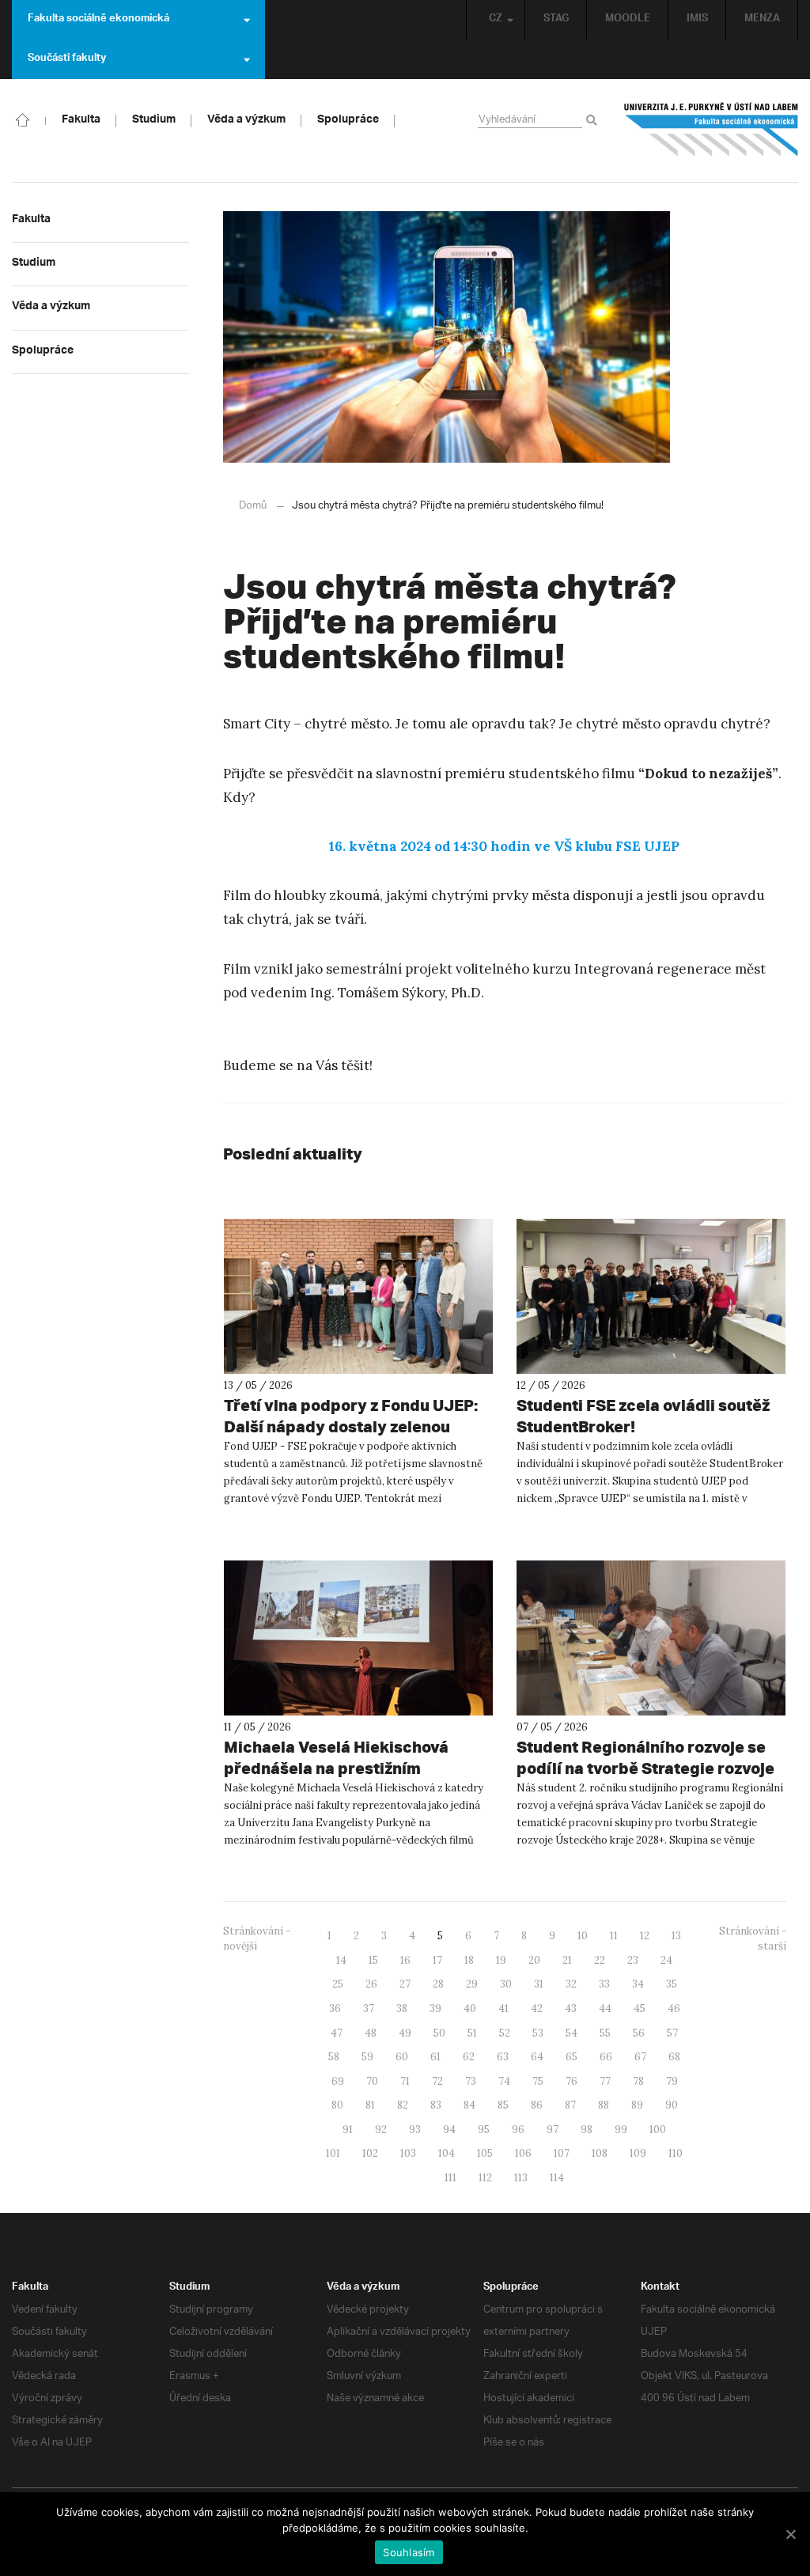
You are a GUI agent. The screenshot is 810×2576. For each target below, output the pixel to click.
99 (621, 2130)
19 (501, 1960)
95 (484, 2130)
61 (435, 2057)
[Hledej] (594, 121)
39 (435, 2009)
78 (638, 2081)
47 (337, 2033)
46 (674, 2009)
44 (605, 2009)
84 (469, 2105)
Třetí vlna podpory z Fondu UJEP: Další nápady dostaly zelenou (351, 1416)
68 (674, 2057)
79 (672, 2081)
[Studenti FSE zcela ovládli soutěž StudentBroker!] (651, 1296)
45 (640, 2009)
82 (403, 2105)
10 (583, 1936)
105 (485, 2153)
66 (606, 2057)
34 (638, 1984)
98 (587, 2130)
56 (639, 2033)
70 (372, 2081)
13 (676, 1936)
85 (503, 2105)
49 (405, 2033)
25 (338, 1984)
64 (537, 2057)
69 (338, 2081)
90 (672, 2105)
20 (534, 1960)
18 (469, 1960)
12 (645, 1936)
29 (472, 1984)
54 (572, 2033)
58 (334, 2057)
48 (371, 2033)
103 (408, 2153)
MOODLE (628, 20)
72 (437, 2081)
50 (439, 2033)
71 (405, 2081)
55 (605, 2033)
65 (572, 2057)
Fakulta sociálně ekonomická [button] (98, 20)
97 (553, 2130)
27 (405, 1984)
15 (373, 1960)
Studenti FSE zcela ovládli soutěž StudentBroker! (643, 1416)
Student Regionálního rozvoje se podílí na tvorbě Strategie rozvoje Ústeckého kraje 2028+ (645, 1768)
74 (504, 2081)
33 (604, 1984)
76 (572, 2081)
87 (570, 2105)
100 (658, 2130)
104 (447, 2153)
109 (638, 2153)
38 (402, 2009)
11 (614, 1936)
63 (503, 2057)
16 (405, 1960)
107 (562, 2153)
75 (538, 2081)
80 (337, 2105)
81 (370, 2105)
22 (600, 1960)
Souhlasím (409, 2552)
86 (537, 2105)
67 (640, 2057)
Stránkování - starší (753, 1939)
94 (449, 2130)
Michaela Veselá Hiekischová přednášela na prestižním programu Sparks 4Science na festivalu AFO (340, 1779)
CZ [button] (496, 20)
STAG (556, 20)
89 (637, 2105)
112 (485, 2178)
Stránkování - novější (257, 1939)
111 (450, 2178)
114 (557, 2178)
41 (503, 2009)
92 (381, 2130)
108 (600, 2153)
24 (666, 1960)
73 (471, 2081)
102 (370, 2153)
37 (369, 2009)
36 (335, 2009)
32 (571, 1984)
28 (438, 1984)
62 (469, 2057)
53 (538, 2033)
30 (506, 1984)
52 (505, 2033)
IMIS (697, 20)
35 (672, 1984)
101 (333, 2153)
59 (367, 2057)
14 (341, 1960)
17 (437, 1960)
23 (633, 1960)
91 (348, 2130)
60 (402, 2057)
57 (672, 2033)
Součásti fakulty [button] (67, 59)
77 (605, 2081)
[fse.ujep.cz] (711, 130)
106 (523, 2153)
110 (676, 2153)
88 (604, 2105)
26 (371, 1984)
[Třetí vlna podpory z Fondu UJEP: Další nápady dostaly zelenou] (358, 1296)
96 (518, 2130)
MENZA (762, 20)
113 (521, 2178)
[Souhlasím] (790, 2534)
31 (539, 1984)
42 (537, 2009)
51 (472, 2033)
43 (571, 2009)
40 (470, 2009)
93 (415, 2130)
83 (436, 2105)
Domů (253, 506)
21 (567, 1960)
